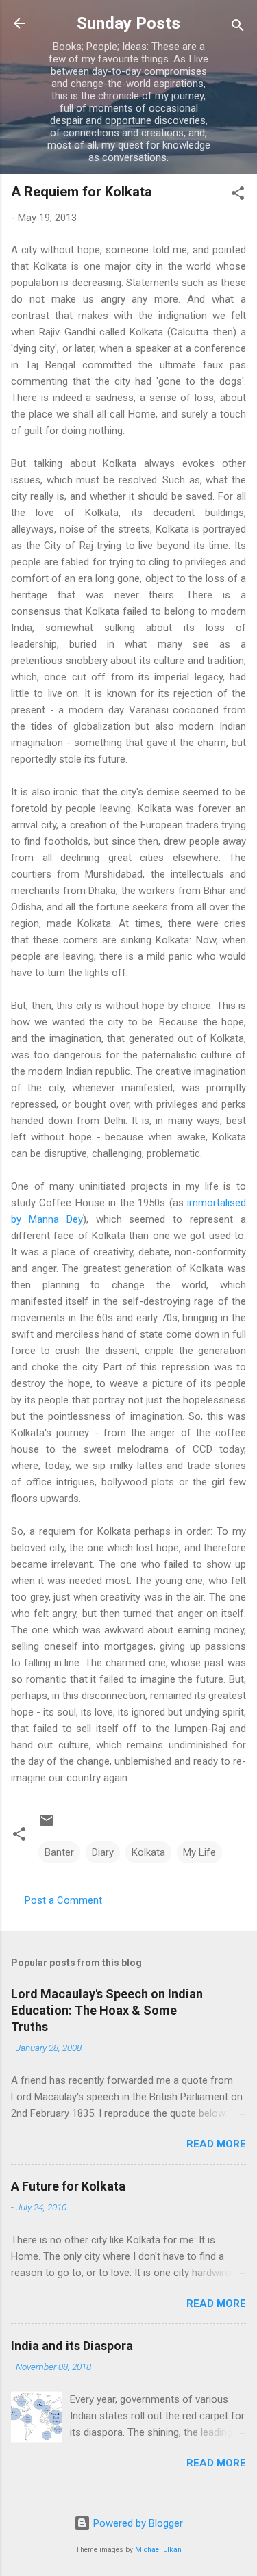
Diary (103, 1852)
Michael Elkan (158, 2550)
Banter (59, 1852)
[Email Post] (47, 1825)
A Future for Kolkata (68, 2186)
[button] (238, 195)
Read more (216, 2144)
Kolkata (148, 1852)
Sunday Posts (128, 23)
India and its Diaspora (72, 2346)
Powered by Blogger (137, 2523)
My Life (199, 1852)
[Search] (238, 28)
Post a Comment (63, 1900)
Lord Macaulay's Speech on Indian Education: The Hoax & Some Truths (107, 2010)
